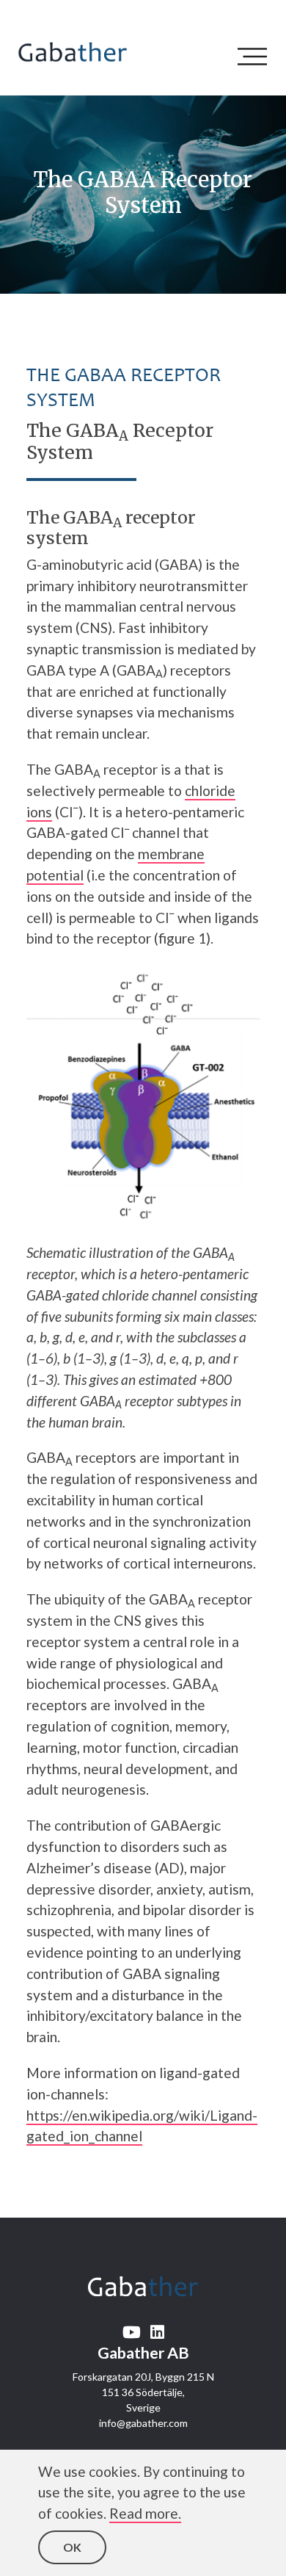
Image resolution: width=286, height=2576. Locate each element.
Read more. (145, 2513)
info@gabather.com (143, 2423)
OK (72, 2547)
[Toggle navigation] (256, 57)
